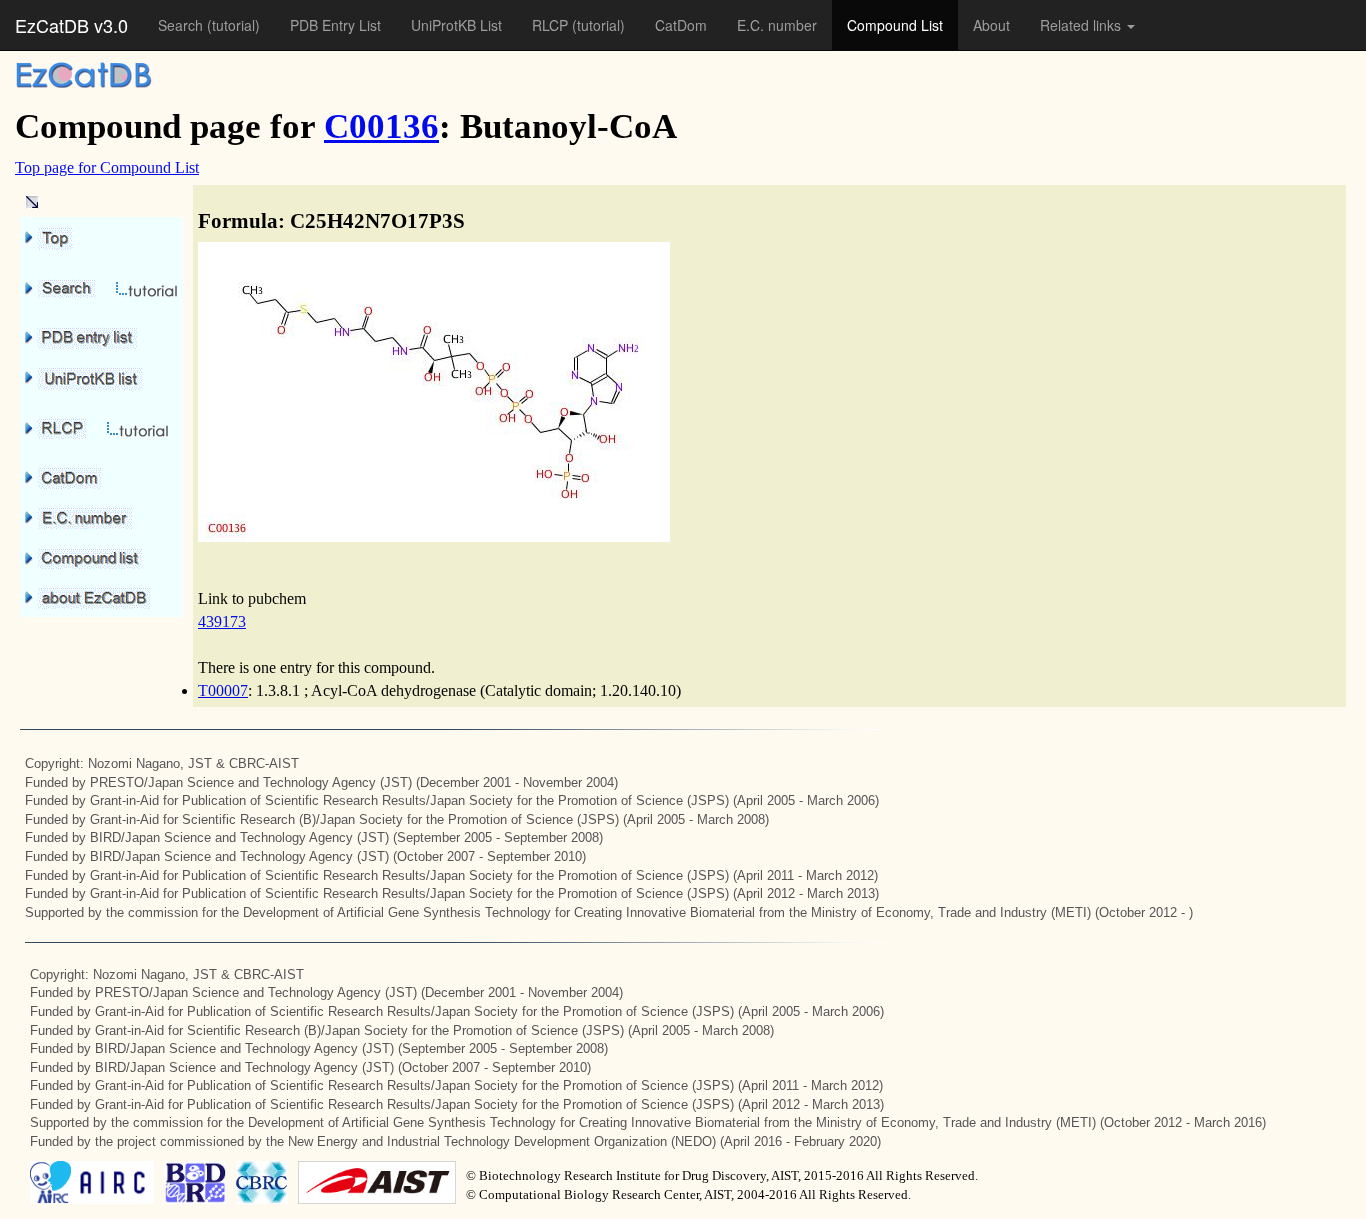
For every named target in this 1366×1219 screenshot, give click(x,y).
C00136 (381, 126)
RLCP (552, 25)
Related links (1082, 25)
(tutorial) (233, 25)
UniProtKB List (456, 25)
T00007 (223, 690)
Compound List (895, 25)
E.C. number (777, 25)
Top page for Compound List (107, 167)
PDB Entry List (335, 25)
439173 (222, 621)
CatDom (681, 25)
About (991, 25)
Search (182, 25)
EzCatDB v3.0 (71, 25)
